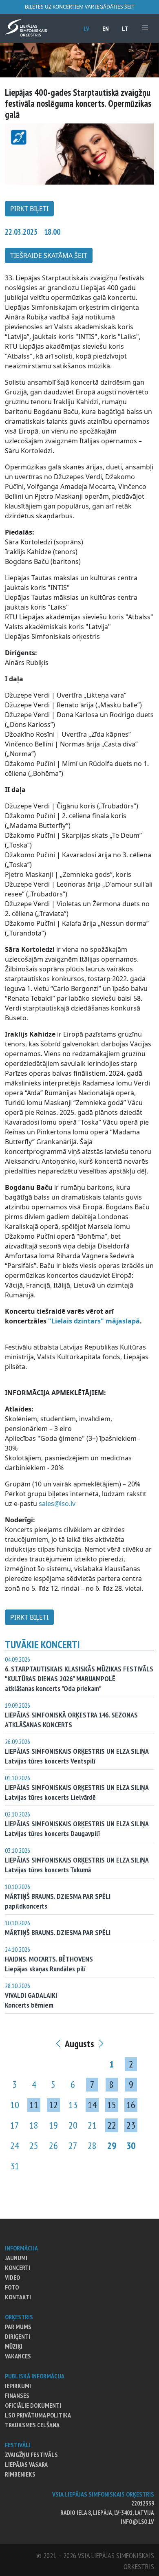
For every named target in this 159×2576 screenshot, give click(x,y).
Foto (12, 2287)
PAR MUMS (18, 2327)
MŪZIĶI (14, 2346)
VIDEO (12, 2277)
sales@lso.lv (57, 1504)
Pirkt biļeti (29, 209)
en (106, 29)
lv (86, 29)
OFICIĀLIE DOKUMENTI (33, 2405)
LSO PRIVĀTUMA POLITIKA (38, 2415)
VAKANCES (18, 2356)
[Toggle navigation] (145, 28)
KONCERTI (18, 2268)
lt (125, 29)
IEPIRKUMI (18, 2386)
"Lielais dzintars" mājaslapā (94, 1321)
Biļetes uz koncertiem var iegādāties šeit (80, 7)
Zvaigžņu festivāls (31, 2455)
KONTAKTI (18, 2297)
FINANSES (17, 2395)
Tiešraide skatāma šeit (49, 255)
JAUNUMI (16, 2258)
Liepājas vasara (26, 2464)
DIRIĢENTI (18, 2336)
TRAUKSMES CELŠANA (32, 2425)
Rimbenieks (20, 2474)
